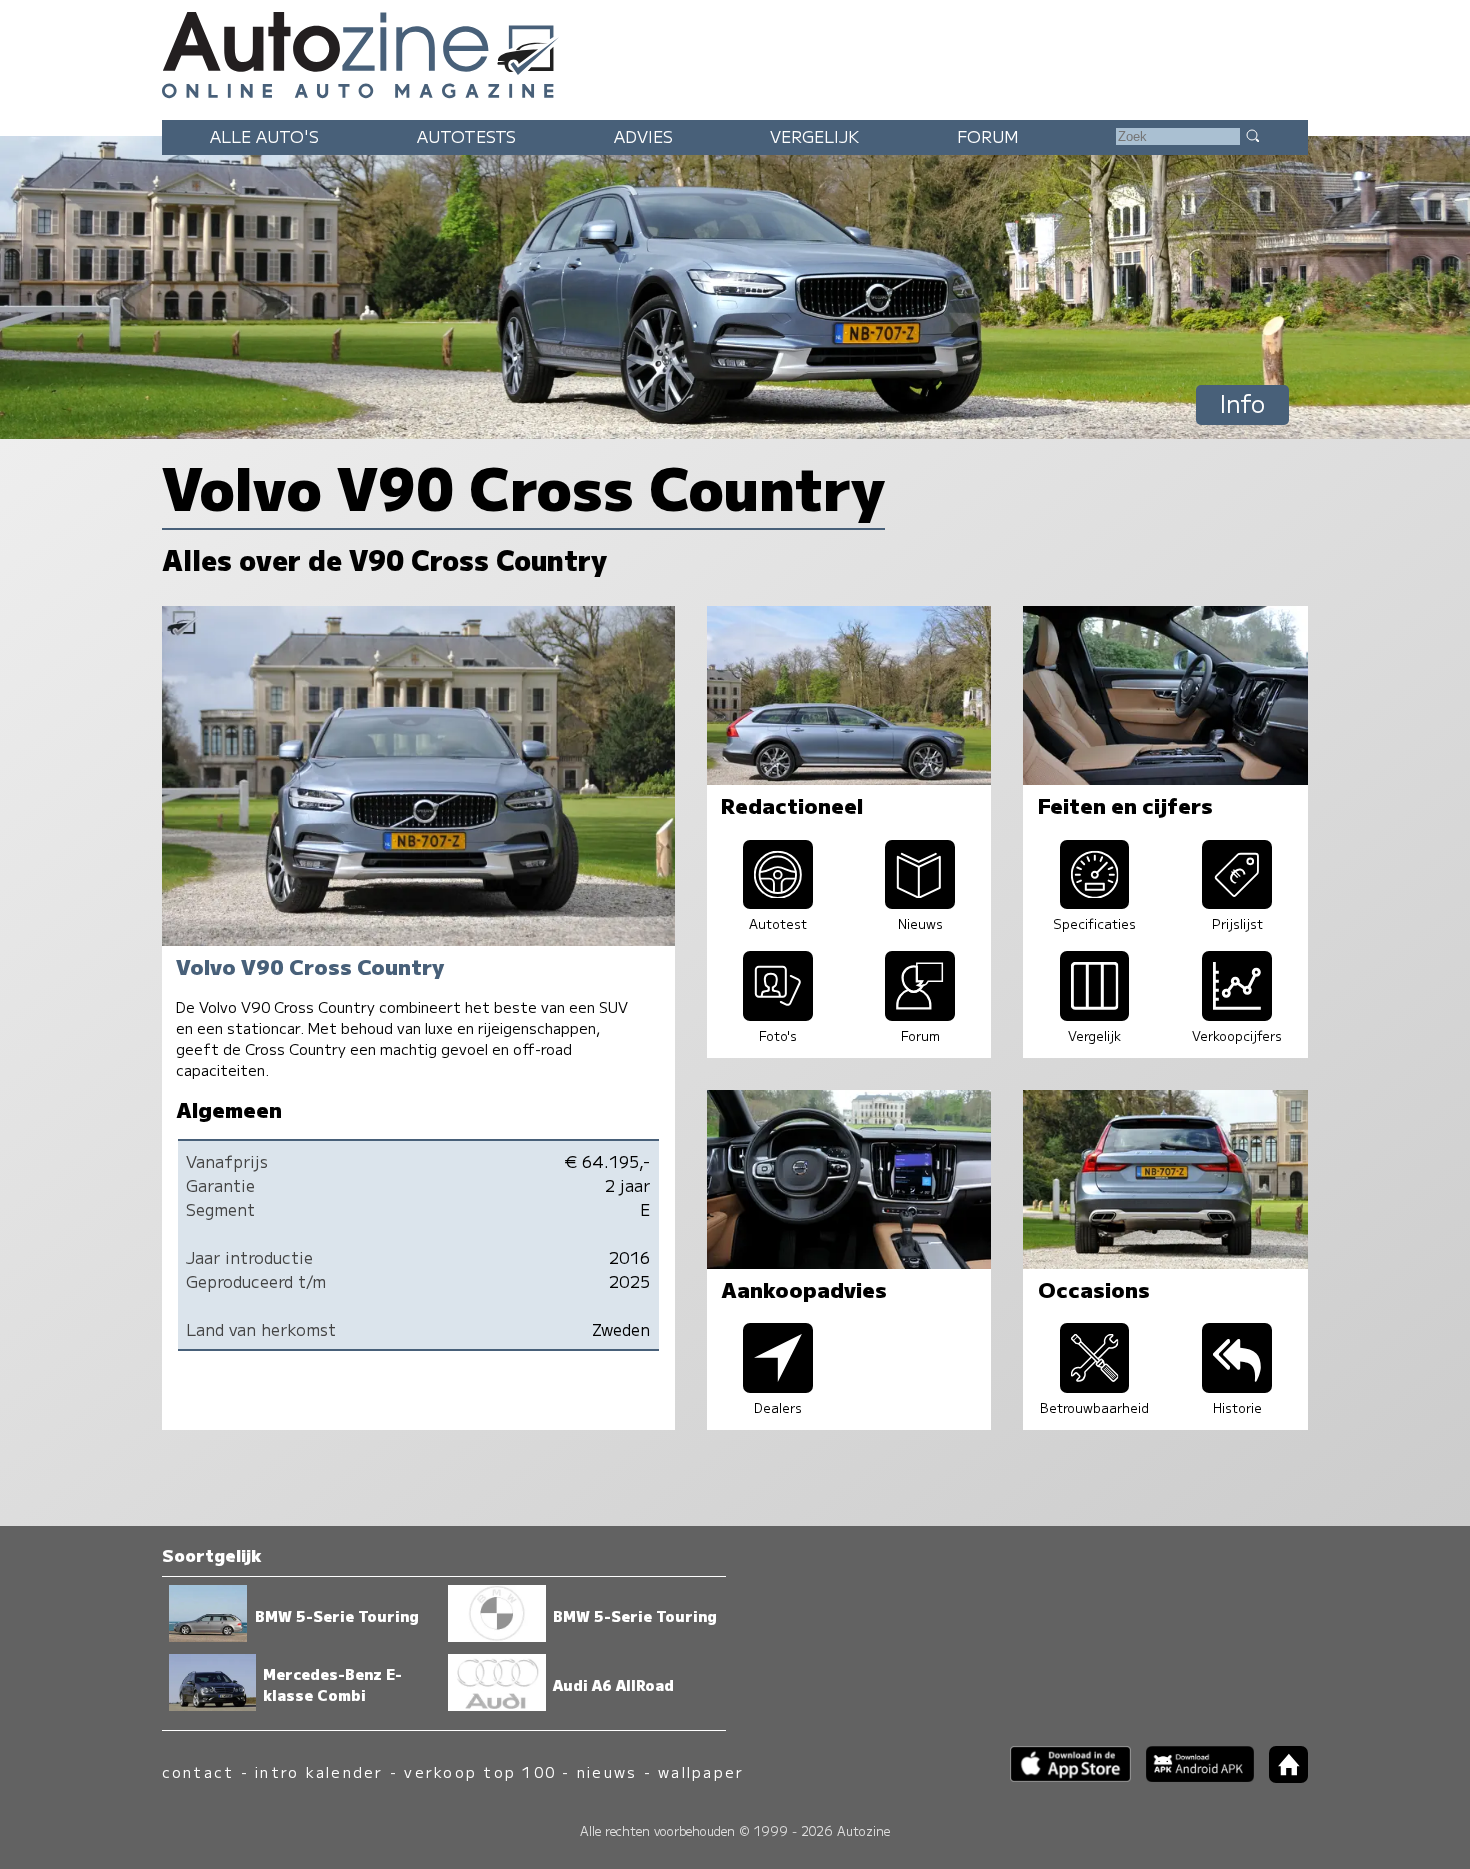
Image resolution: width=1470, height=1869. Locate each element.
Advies (643, 136)
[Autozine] (735, 52)
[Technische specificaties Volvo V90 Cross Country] (1095, 902)
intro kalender (319, 1771)
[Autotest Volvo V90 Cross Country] (778, 902)
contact (198, 1771)
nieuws (607, 1771)
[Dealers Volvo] (778, 1386)
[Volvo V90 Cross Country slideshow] (778, 1014)
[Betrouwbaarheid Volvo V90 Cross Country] (1095, 1386)
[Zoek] (1252, 135)
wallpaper (701, 1771)
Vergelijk (814, 136)
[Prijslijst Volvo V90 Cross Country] (1237, 902)
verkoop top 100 (480, 1771)
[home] (1281, 1776)
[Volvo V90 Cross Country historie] (1237, 1386)
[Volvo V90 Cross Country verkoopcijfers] (1237, 1014)
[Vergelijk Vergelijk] (1095, 1014)
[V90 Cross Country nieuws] (920, 902)
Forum (988, 136)
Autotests (466, 136)
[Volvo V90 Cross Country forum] (920, 1014)
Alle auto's (264, 136)
